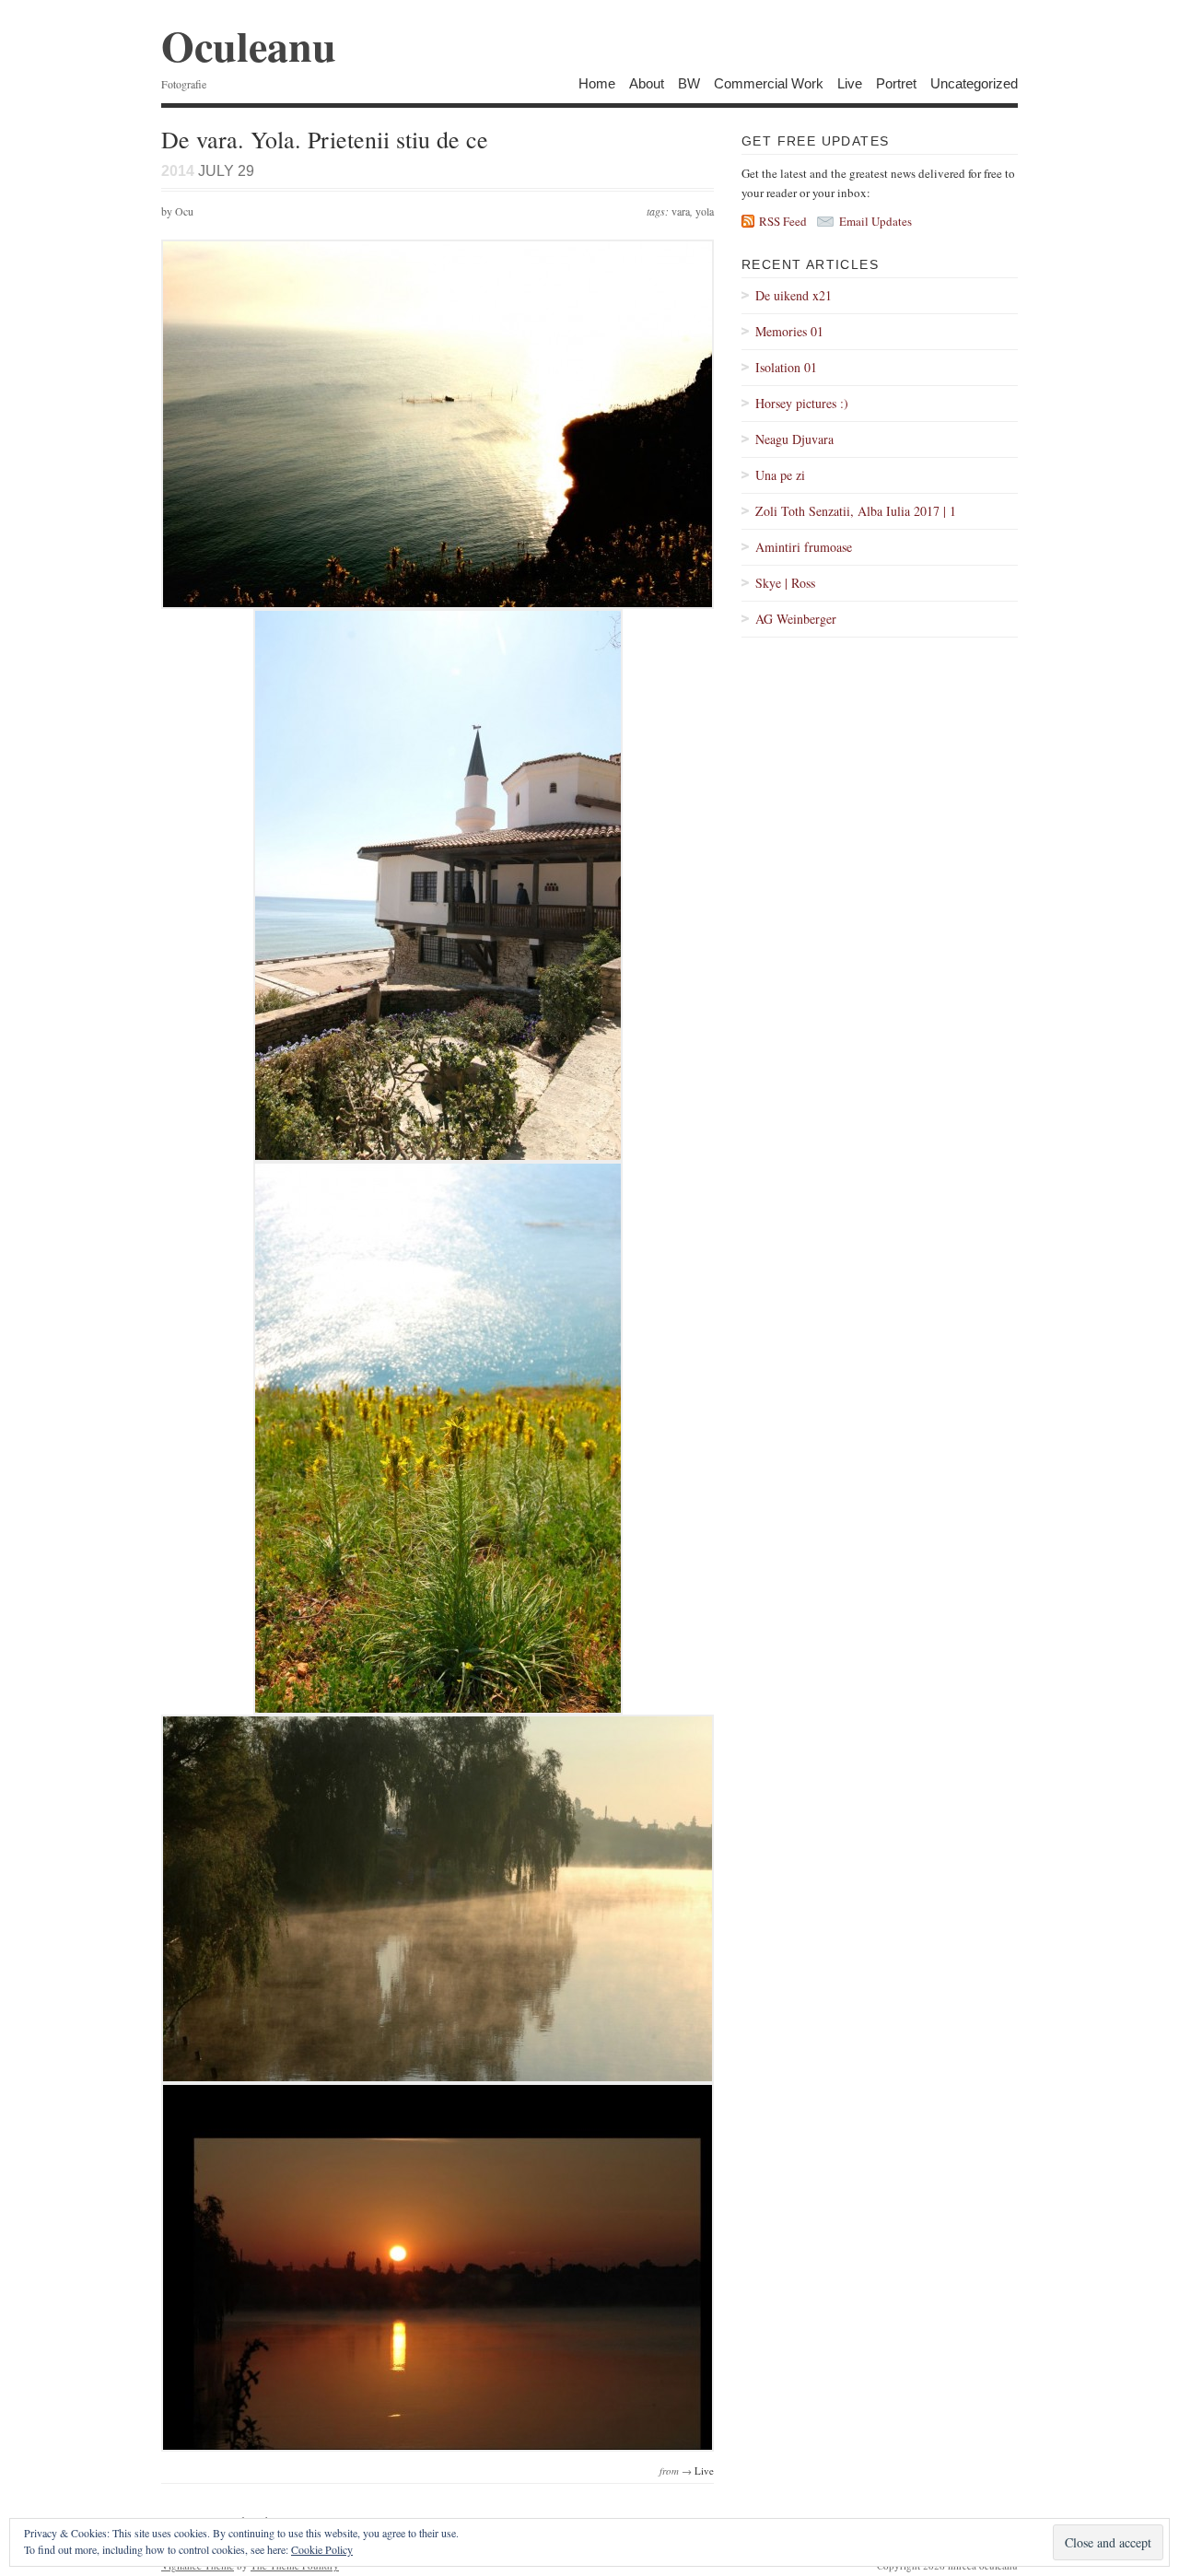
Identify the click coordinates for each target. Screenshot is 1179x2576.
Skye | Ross (785, 583)
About (647, 83)
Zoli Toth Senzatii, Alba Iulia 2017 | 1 (856, 511)
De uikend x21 (794, 295)
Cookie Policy (322, 2549)
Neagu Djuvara (794, 439)
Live (850, 83)
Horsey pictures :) (802, 403)
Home (597, 83)
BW (689, 83)
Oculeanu (249, 46)
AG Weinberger (796, 619)
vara (681, 211)
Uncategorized (974, 83)
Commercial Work (769, 83)
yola (705, 211)
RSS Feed (783, 221)
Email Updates (875, 221)
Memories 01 (789, 331)
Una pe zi (780, 475)
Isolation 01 (786, 367)
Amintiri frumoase (804, 547)
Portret (896, 83)
